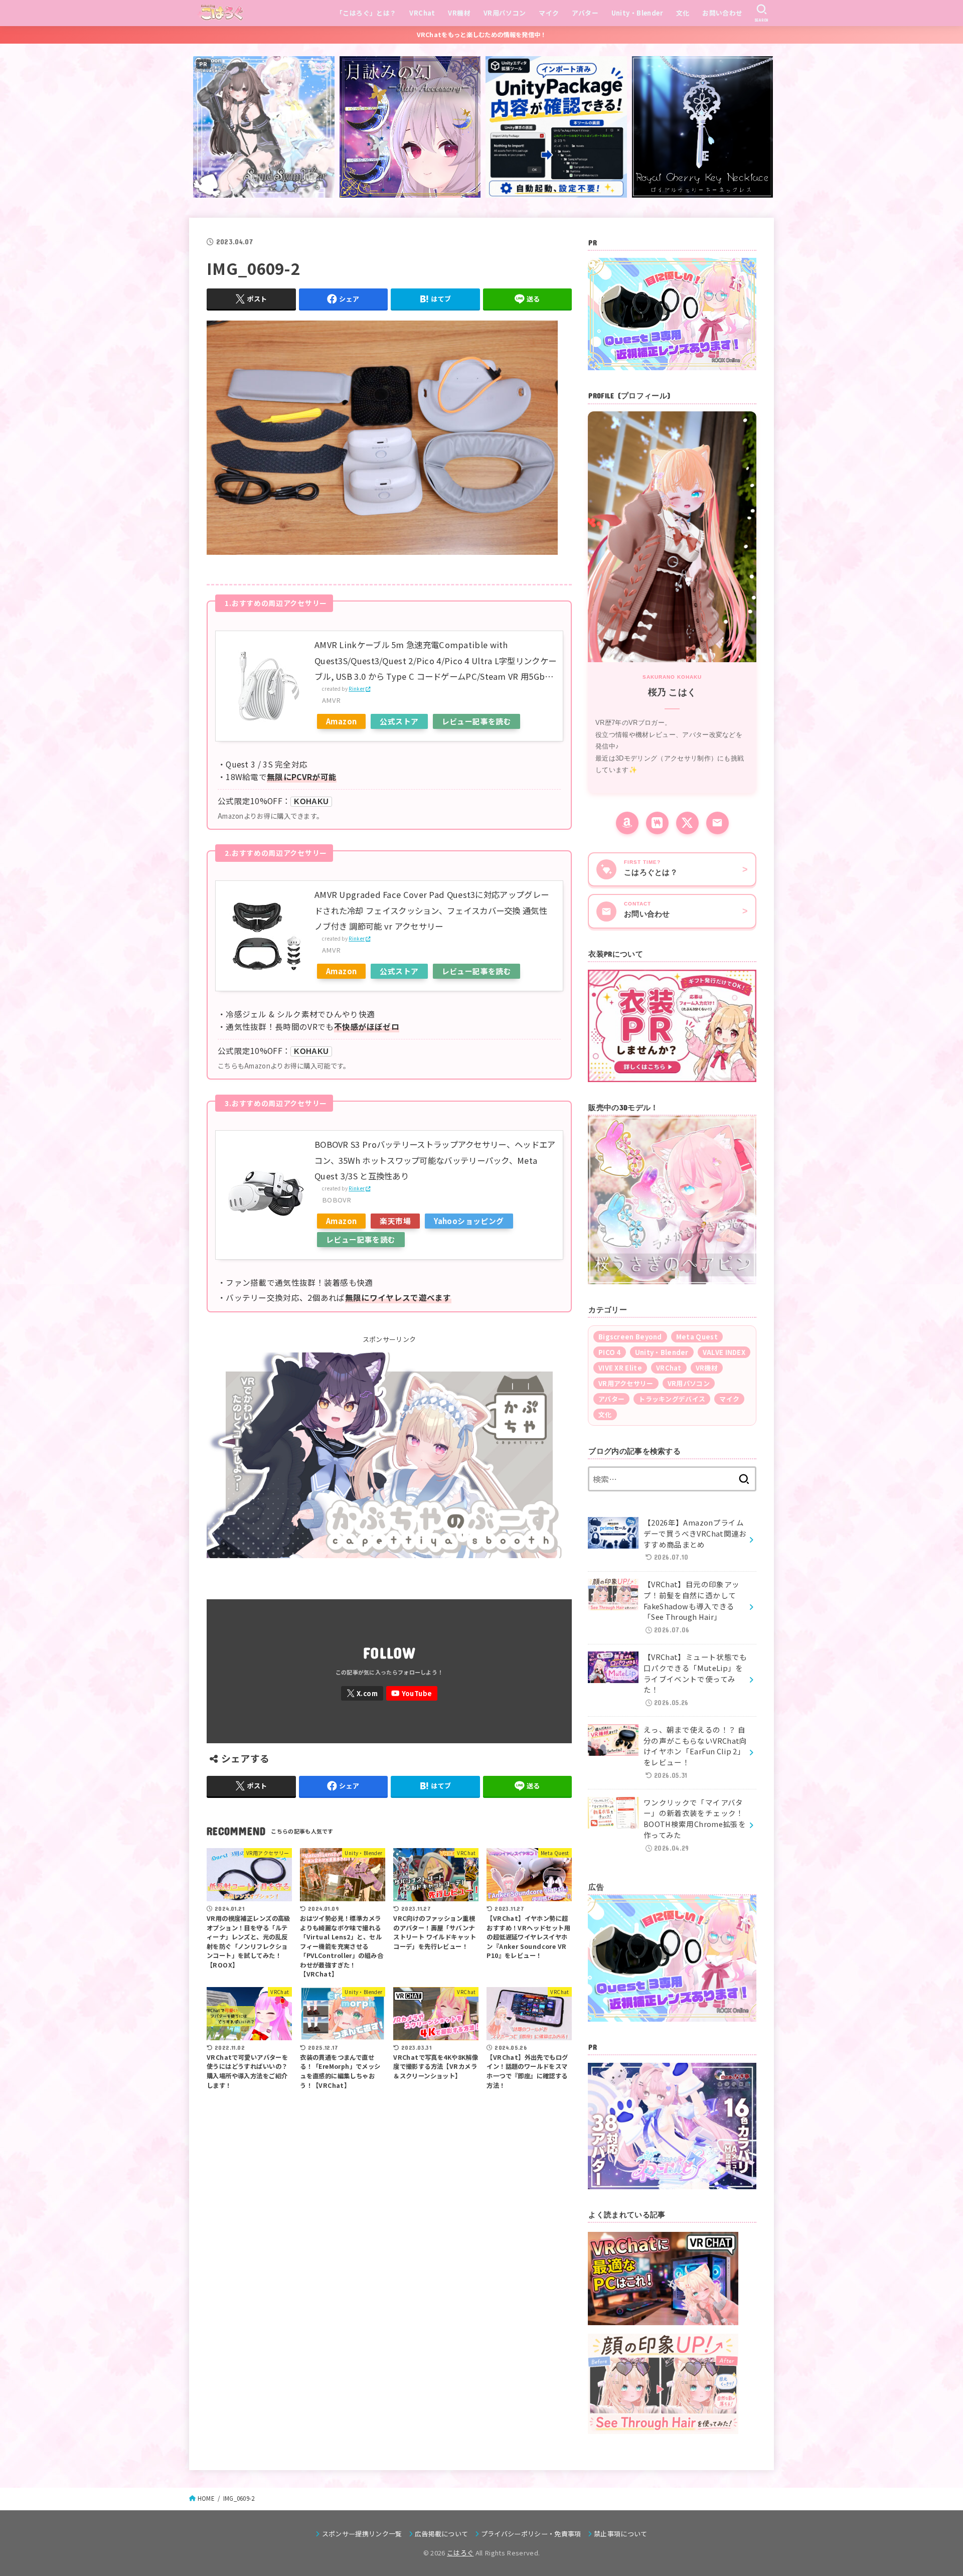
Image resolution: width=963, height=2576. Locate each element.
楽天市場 (395, 1221)
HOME (206, 2498)
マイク (549, 13)
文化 (683, 13)
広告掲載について (442, 2534)
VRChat (422, 13)
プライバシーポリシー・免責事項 (531, 2534)
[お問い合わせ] (717, 823)
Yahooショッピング (469, 1221)
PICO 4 (610, 1352)
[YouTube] (412, 1693)
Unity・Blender (637, 13)
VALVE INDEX (724, 1352)
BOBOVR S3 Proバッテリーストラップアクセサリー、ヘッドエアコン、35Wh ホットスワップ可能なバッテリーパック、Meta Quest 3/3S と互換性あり (435, 1160)
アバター (585, 13)
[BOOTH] (657, 823)
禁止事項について (621, 2534)
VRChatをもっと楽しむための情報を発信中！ (482, 35)
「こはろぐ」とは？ (366, 13)
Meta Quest (697, 1337)
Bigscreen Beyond (630, 1337)
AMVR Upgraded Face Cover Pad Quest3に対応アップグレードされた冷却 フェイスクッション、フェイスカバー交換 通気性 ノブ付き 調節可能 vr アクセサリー (432, 910)
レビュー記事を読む (477, 721)
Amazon (341, 721)
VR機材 (459, 13)
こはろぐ (460, 2553)
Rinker (357, 689)
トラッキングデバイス (672, 1399)
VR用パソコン (505, 13)
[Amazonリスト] (627, 823)
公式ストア (399, 721)
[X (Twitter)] (687, 823)
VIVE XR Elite (620, 1368)
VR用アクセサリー (626, 1383)
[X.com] (362, 1693)
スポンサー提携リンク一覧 (362, 2534)
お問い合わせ (722, 13)
